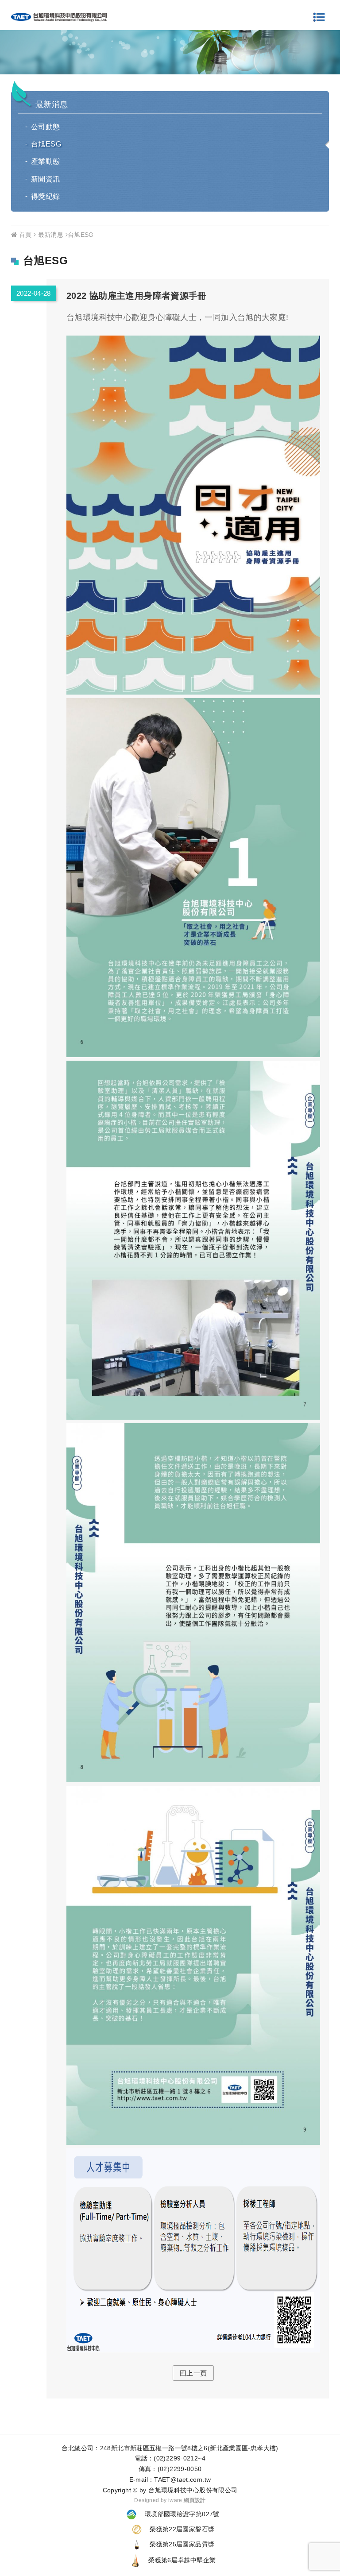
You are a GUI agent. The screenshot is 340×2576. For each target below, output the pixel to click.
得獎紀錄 (46, 196)
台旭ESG (46, 144)
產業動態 (46, 161)
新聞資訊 (46, 179)
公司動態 (46, 127)
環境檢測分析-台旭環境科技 (59, 17)
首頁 (24, 235)
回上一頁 (193, 2373)
